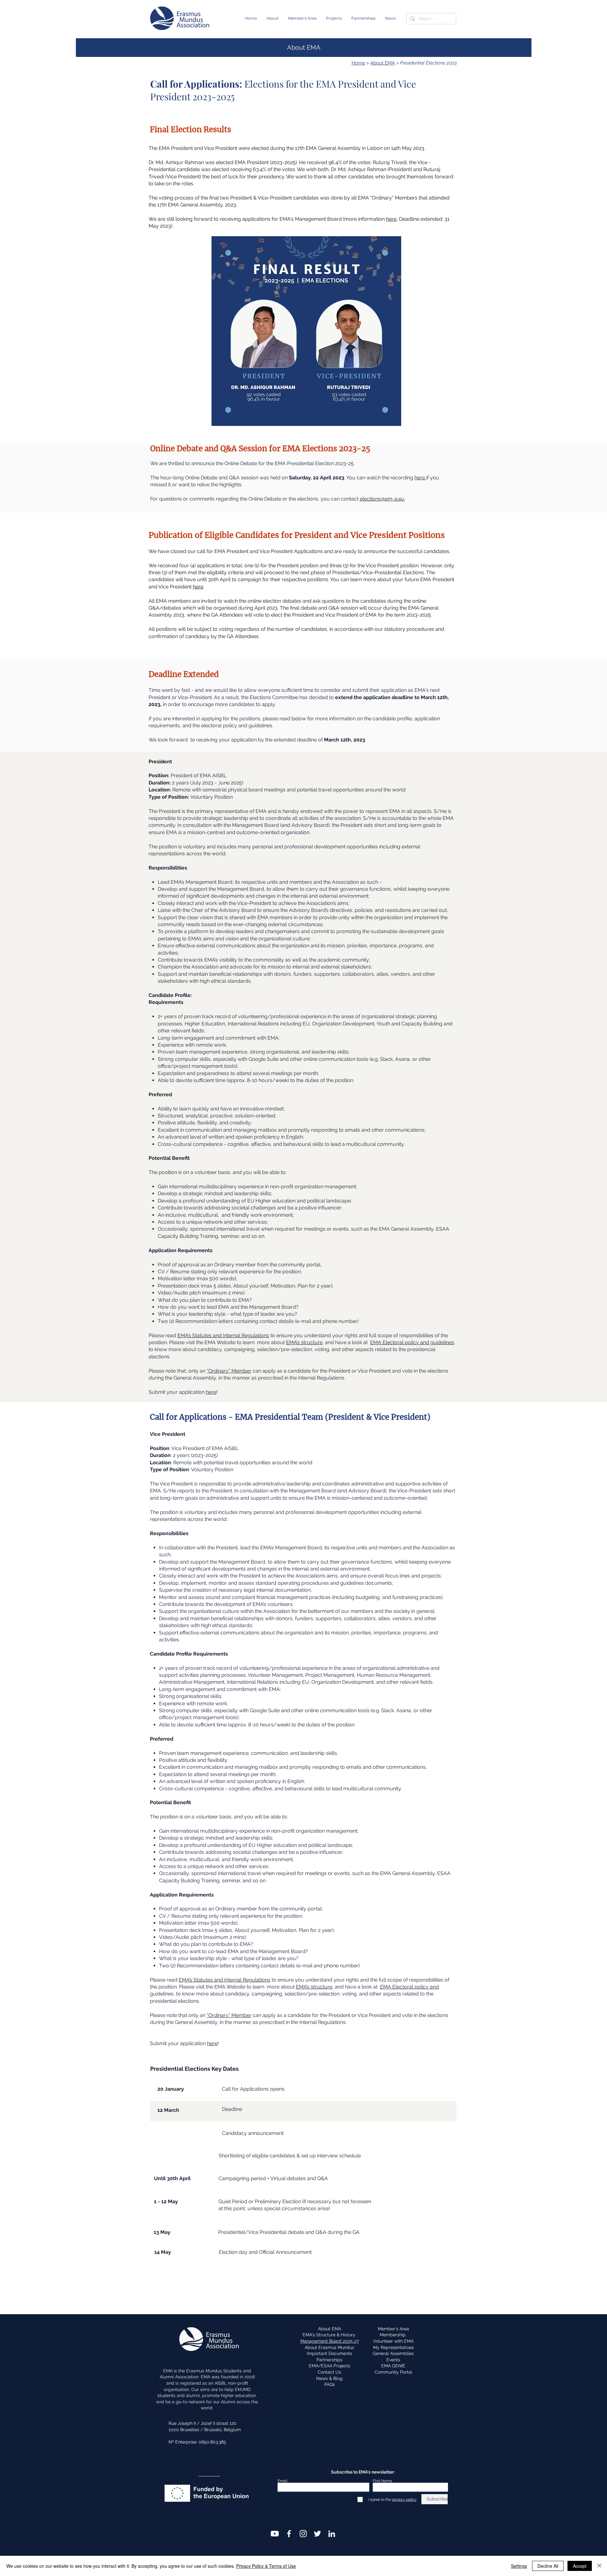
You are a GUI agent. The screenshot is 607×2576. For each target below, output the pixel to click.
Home (358, 63)
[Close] (599, 2566)
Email (282, 2481)
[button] (273, 18)
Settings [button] (519, 2566)
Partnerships (329, 2360)
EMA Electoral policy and (409, 1987)
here (391, 219)
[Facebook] (289, 2534)
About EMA (383, 63)
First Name (382, 2481)
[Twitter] (317, 2534)
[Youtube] (275, 2534)
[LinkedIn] (332, 2534)
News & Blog (329, 2378)
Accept (580, 2566)
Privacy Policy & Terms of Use (266, 2566)
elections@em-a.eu (382, 499)
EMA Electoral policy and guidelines (412, 1342)
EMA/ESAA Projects (330, 2366)
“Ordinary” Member (229, 1371)
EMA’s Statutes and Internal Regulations (223, 1335)
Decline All (548, 2566)
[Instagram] (303, 2534)
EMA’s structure (304, 1342)
